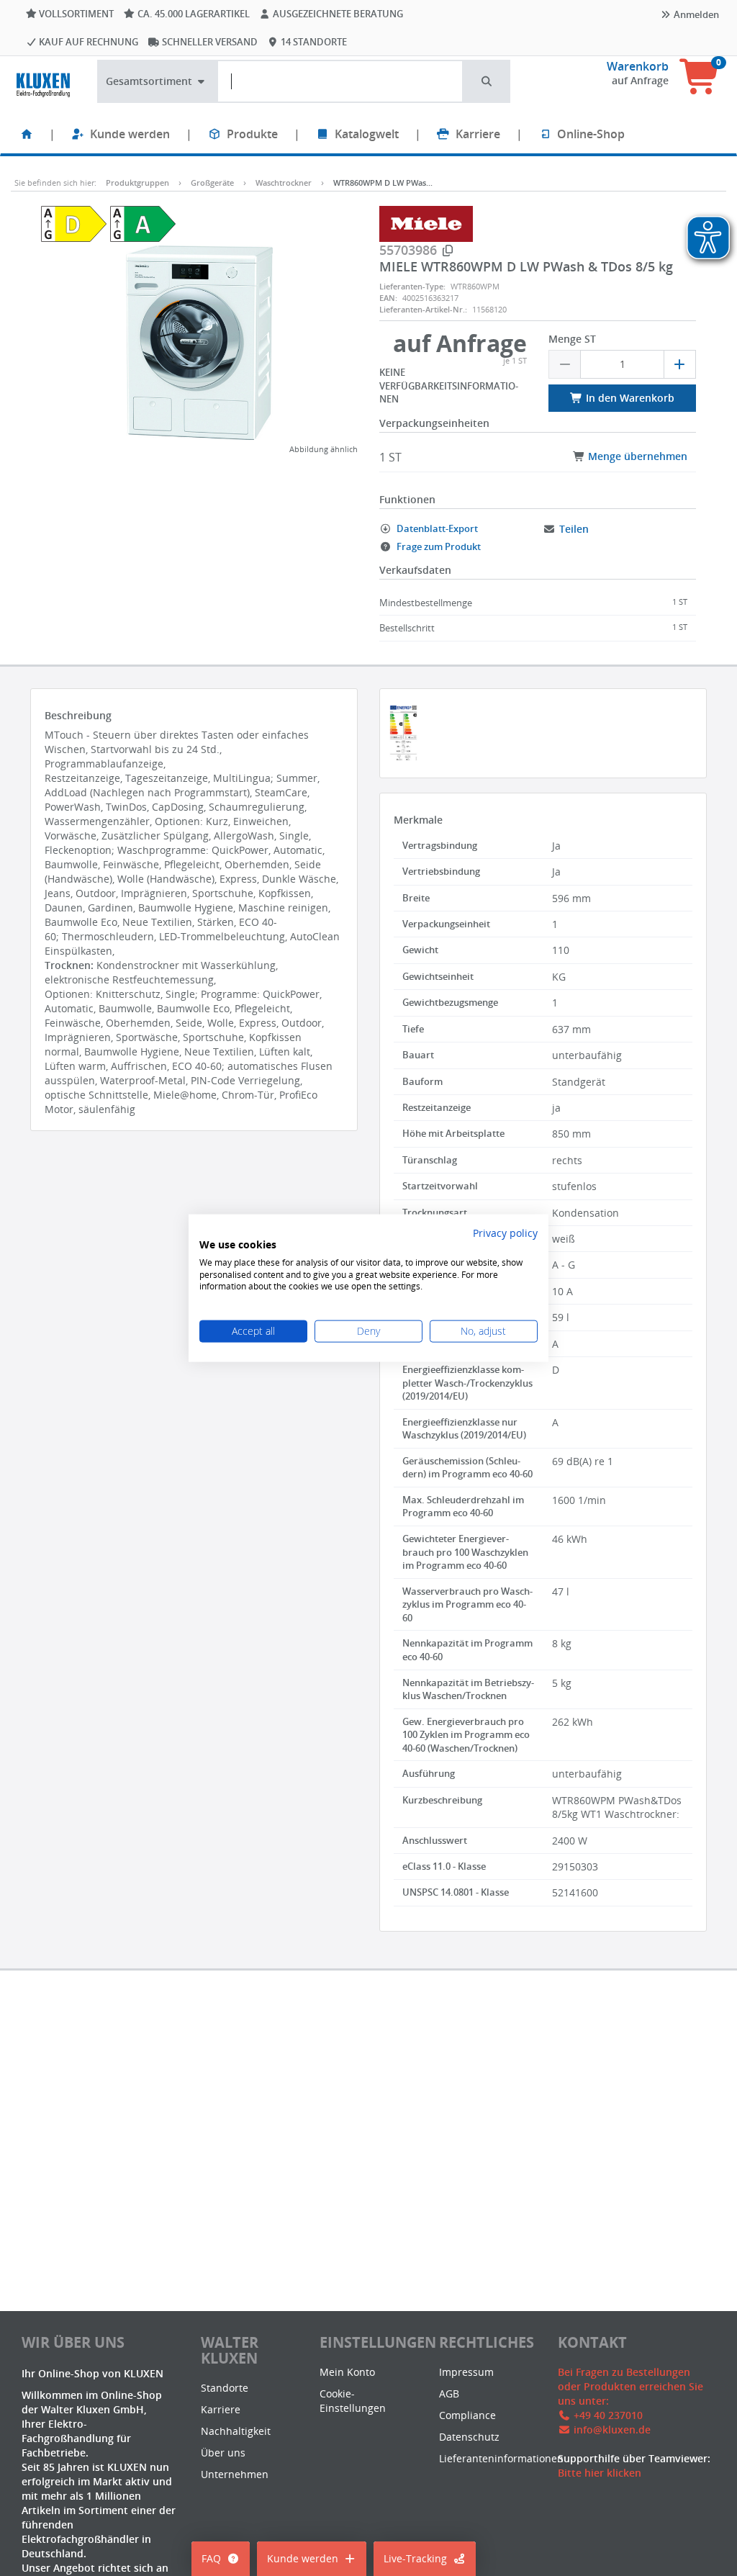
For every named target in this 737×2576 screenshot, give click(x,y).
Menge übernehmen (636, 456)
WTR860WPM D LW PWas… (383, 183)
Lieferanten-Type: (412, 286)
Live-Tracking (415, 2558)
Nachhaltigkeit (236, 2431)
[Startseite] (27, 134)
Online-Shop (591, 134)
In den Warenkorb (629, 398)
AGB (449, 2393)
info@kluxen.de (612, 2429)
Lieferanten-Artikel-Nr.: (423, 309)
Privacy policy (505, 1233)
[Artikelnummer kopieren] (448, 251)
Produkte (252, 134)
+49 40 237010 (608, 2415)
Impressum (466, 2372)
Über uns (223, 2453)
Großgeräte (212, 183)
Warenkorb (638, 66)
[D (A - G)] (74, 223)
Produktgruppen (137, 183)
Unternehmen (235, 2474)
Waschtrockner (284, 183)
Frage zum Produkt (438, 546)
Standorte (225, 2388)
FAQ (211, 2558)
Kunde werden (130, 134)
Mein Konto (347, 2372)
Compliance (467, 2415)
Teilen (574, 529)
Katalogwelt (367, 134)
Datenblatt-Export (436, 528)
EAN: (388, 298)
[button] (487, 81)
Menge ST (572, 339)
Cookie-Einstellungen (353, 2401)
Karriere (478, 134)
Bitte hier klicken (600, 2473)
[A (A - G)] (143, 223)
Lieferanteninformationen (501, 2458)
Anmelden (695, 14)
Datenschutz (469, 2437)
